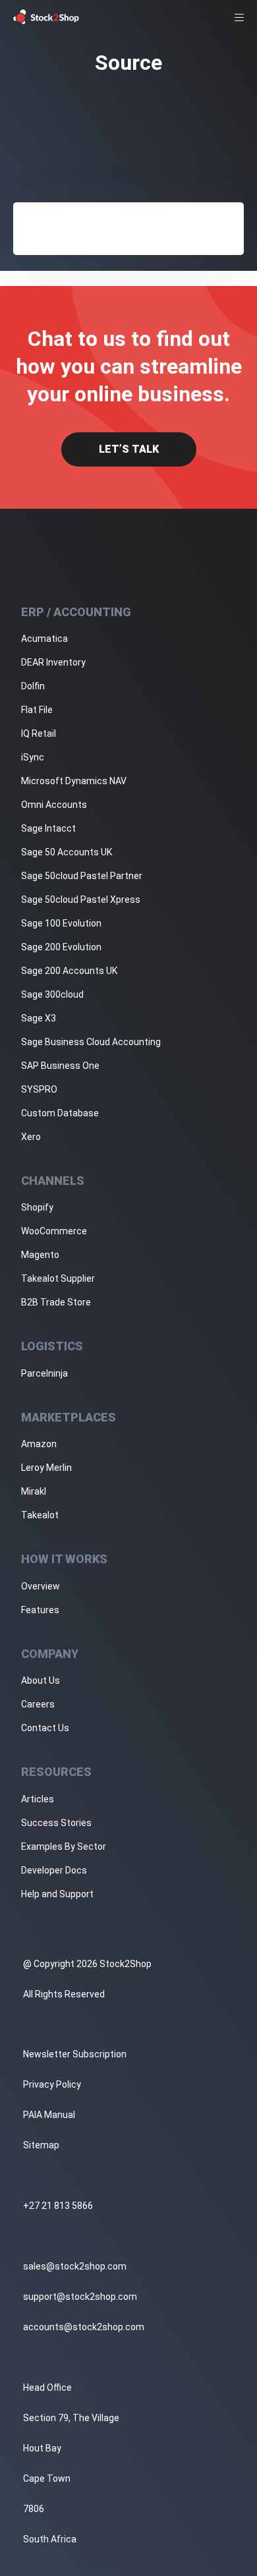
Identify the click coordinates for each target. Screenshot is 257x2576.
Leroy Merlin (46, 1468)
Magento (40, 1255)
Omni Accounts (54, 805)
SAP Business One (60, 1066)
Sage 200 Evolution (61, 947)
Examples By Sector (64, 1846)
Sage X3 (39, 1018)
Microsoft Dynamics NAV (74, 781)
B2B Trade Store (56, 1302)
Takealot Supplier (58, 1278)
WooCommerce (54, 1231)
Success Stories (56, 1823)
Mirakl (34, 1491)
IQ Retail (39, 733)
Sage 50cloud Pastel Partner (82, 876)
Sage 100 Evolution (61, 923)
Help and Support (57, 1894)
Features (40, 1610)
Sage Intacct (48, 828)
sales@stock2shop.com (75, 2266)
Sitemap (41, 2145)
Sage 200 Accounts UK (69, 971)
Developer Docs (54, 1870)
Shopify (37, 1207)
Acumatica (44, 639)
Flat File (37, 710)
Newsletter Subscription (75, 2054)
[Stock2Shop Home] (46, 17)
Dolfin (33, 686)
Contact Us (45, 1728)
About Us (41, 1680)
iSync (33, 757)
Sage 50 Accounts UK (67, 852)
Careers (38, 1704)
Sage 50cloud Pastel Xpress (81, 900)
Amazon (39, 1444)
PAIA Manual (49, 2115)
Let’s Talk (129, 449)
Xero (31, 1137)
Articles (38, 1799)
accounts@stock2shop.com (84, 2327)
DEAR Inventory (53, 662)
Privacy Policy (52, 2084)
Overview (41, 1586)
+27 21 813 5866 (58, 2206)
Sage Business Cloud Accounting (91, 1042)
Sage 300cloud (52, 994)
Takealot (40, 1515)
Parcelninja (44, 1373)
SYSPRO (39, 1089)
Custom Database (60, 1113)
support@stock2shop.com (80, 2297)
